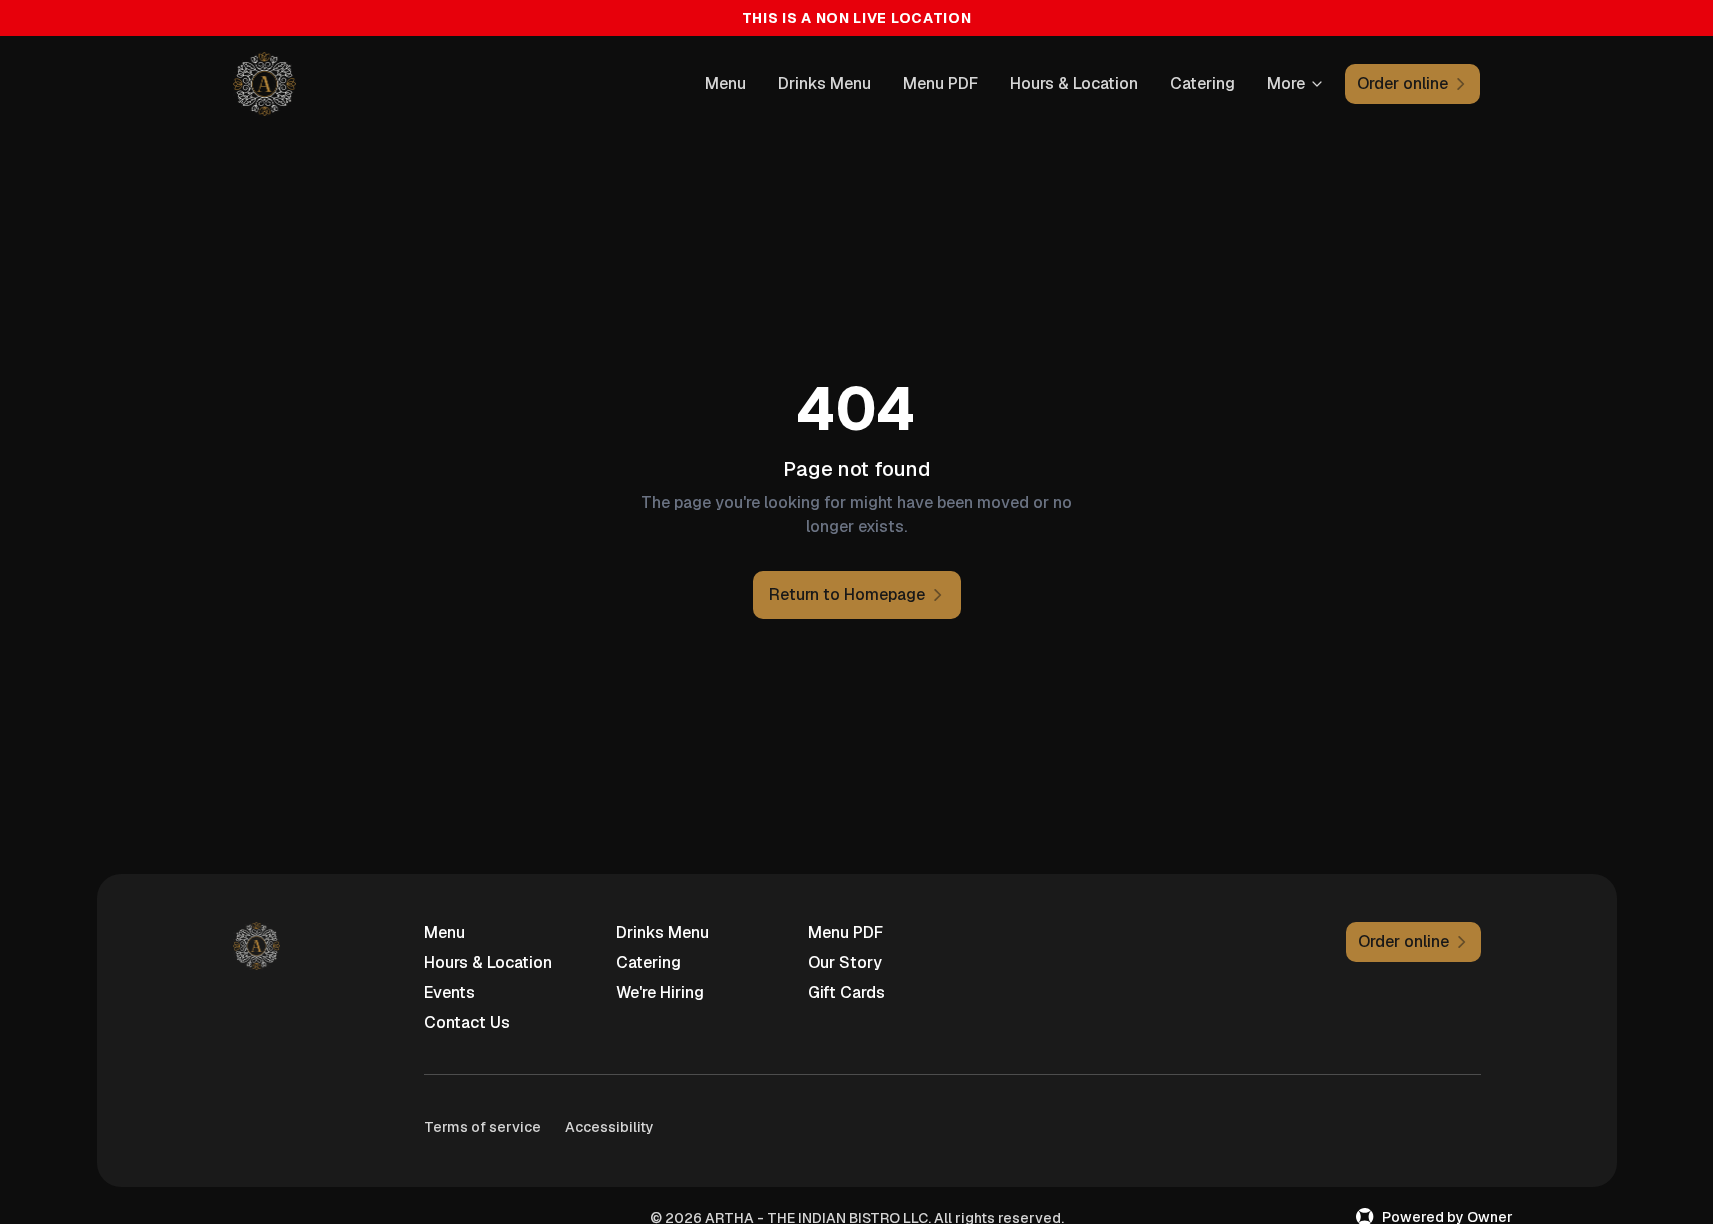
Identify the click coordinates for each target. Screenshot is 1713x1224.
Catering (1202, 83)
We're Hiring (660, 992)
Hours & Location (1074, 83)
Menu (725, 83)
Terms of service (482, 1127)
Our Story (845, 962)
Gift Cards (846, 992)
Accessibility (609, 1127)
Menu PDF (940, 83)
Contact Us (467, 1022)
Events (449, 992)
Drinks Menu (824, 83)
